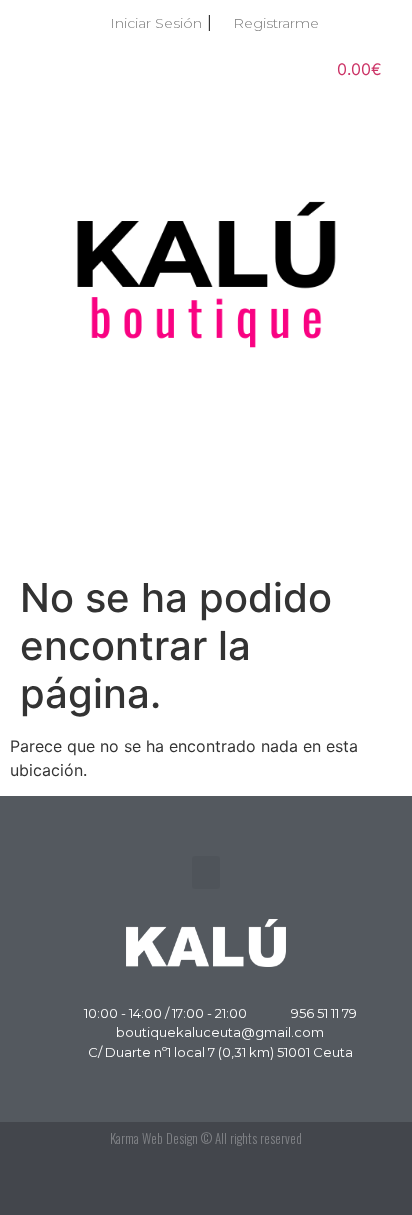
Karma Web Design (154, 1138)
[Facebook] (317, 1185)
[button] (206, 529)
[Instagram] (362, 1185)
